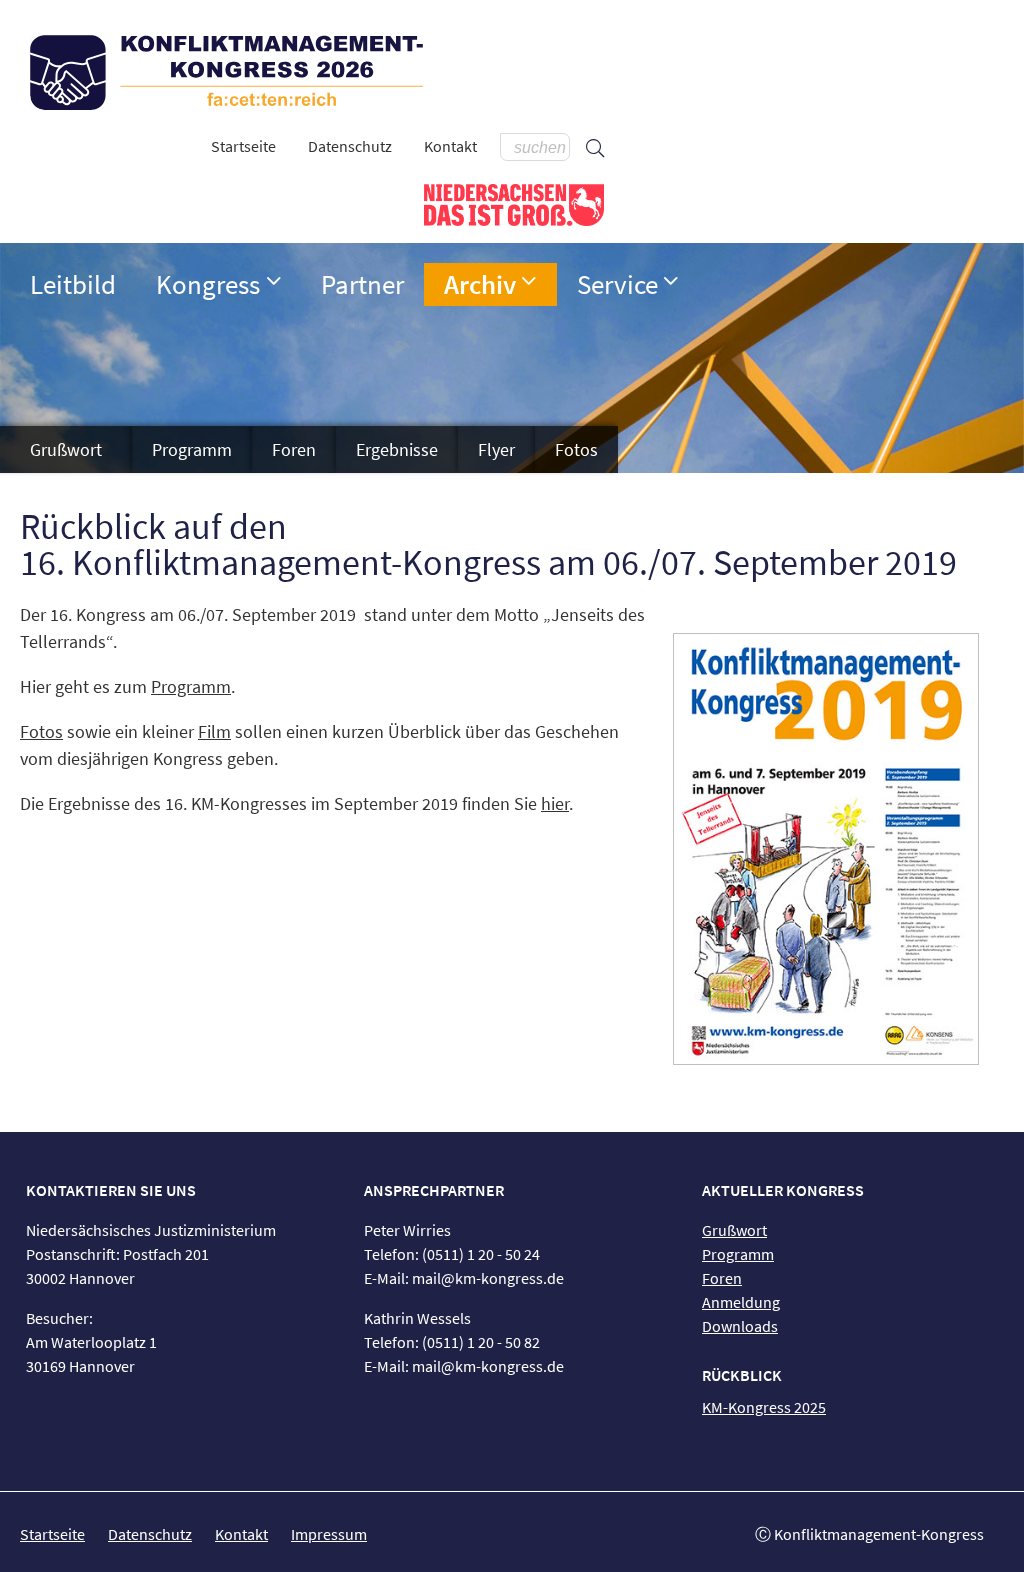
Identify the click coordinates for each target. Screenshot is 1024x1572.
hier (555, 803)
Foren (294, 449)
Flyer (496, 449)
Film (214, 731)
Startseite (243, 146)
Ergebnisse (397, 449)
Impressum (329, 1534)
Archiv (480, 284)
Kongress (208, 284)
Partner (362, 284)
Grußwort (66, 449)
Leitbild (73, 284)
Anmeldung (741, 1302)
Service (617, 284)
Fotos (576, 449)
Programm (192, 449)
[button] (274, 280)
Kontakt (450, 146)
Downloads (740, 1326)
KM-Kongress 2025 (764, 1407)
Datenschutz (350, 146)
